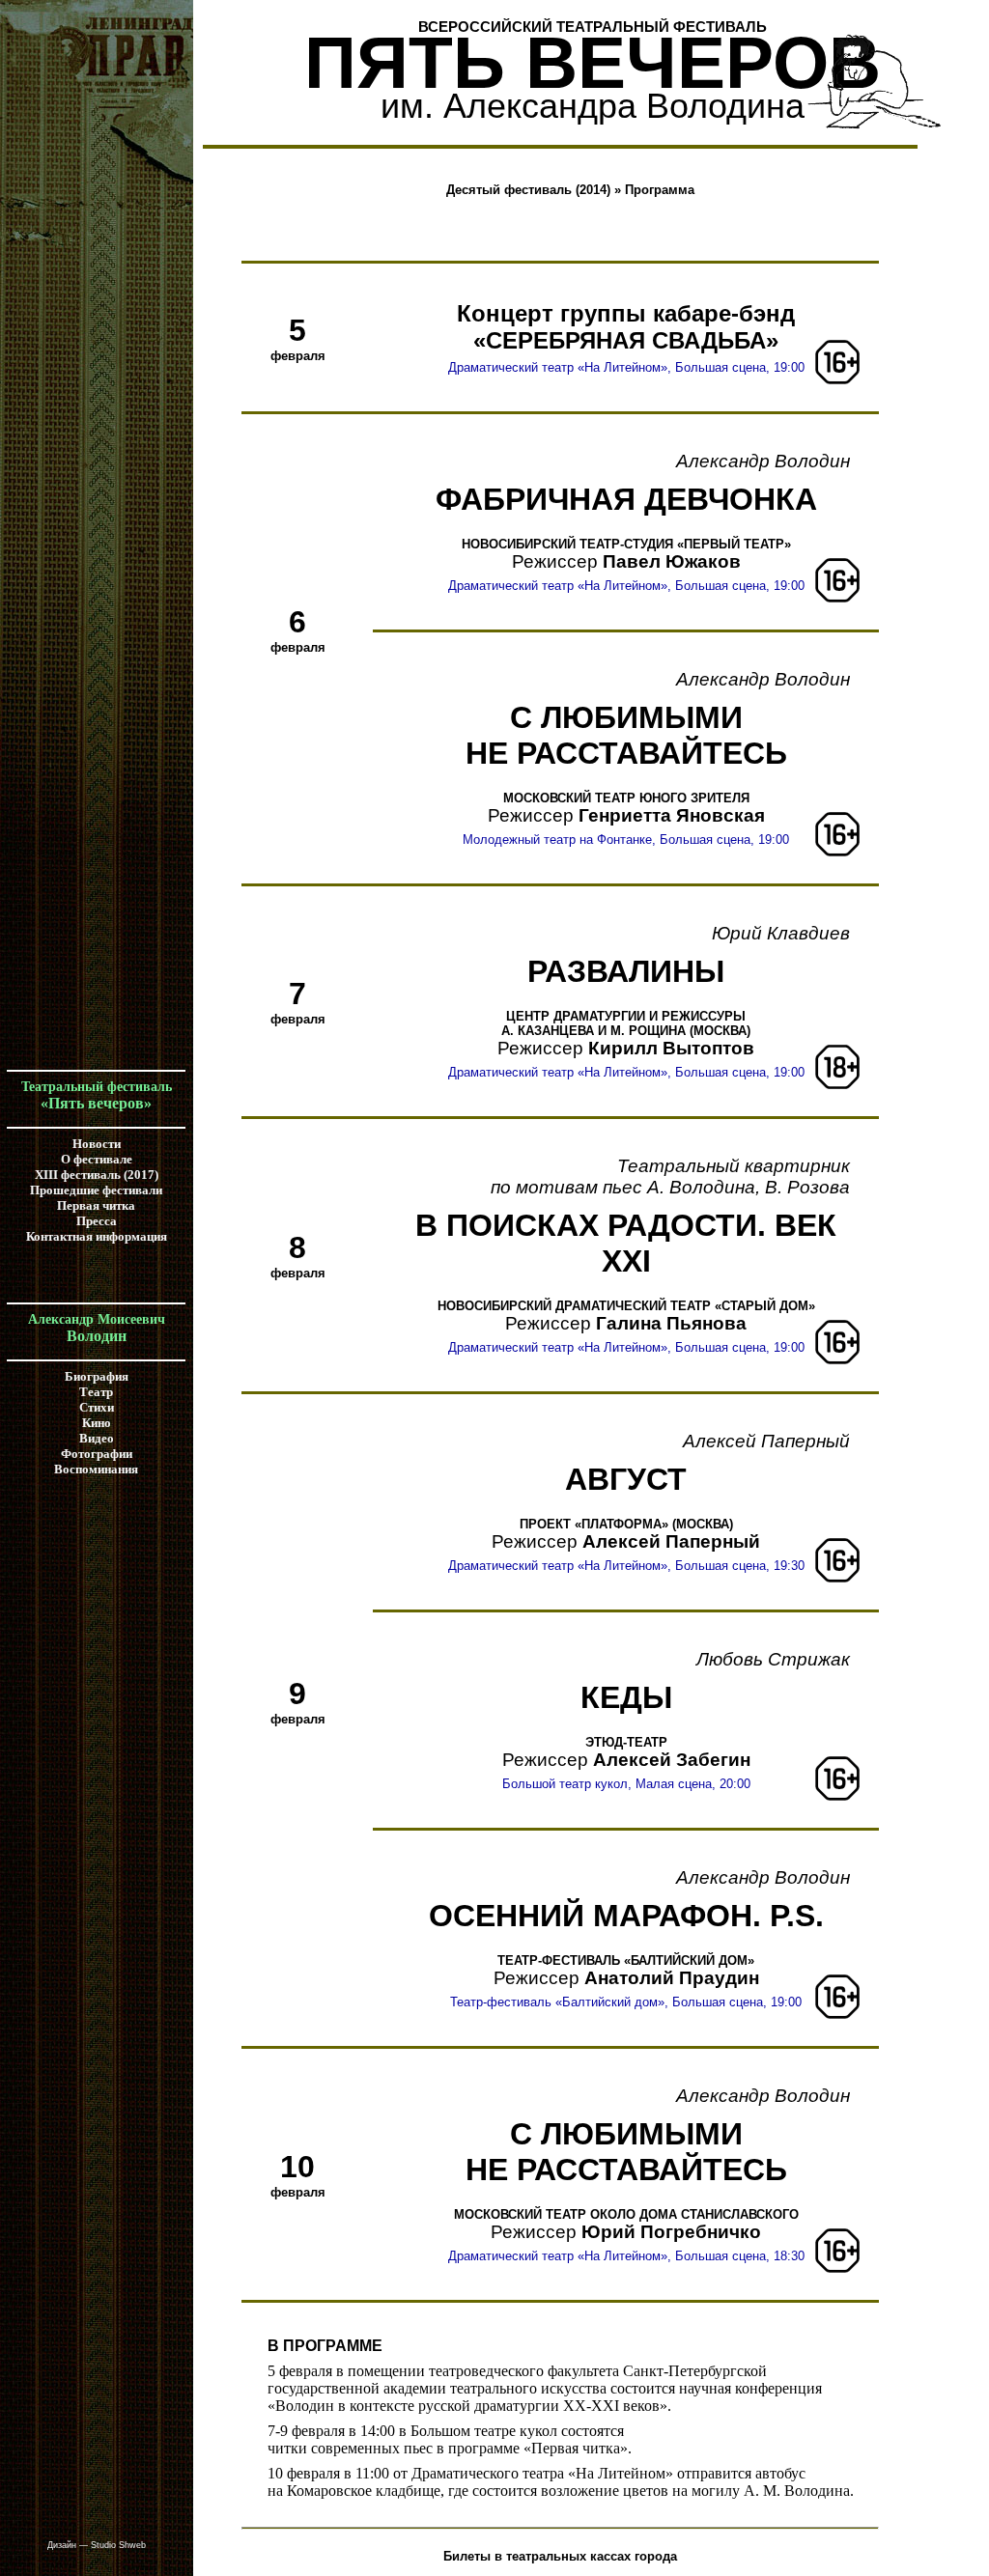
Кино (97, 1423)
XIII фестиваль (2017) (97, 1175)
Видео (97, 1438)
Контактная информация (97, 1236)
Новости (97, 1144)
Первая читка (96, 1205)
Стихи (97, 1407)
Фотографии (97, 1454)
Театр (96, 1392)
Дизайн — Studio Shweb (97, 2545)
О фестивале (97, 1159)
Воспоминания (96, 1469)
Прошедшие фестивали (96, 1190)
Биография (97, 1376)
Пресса (97, 1221)
